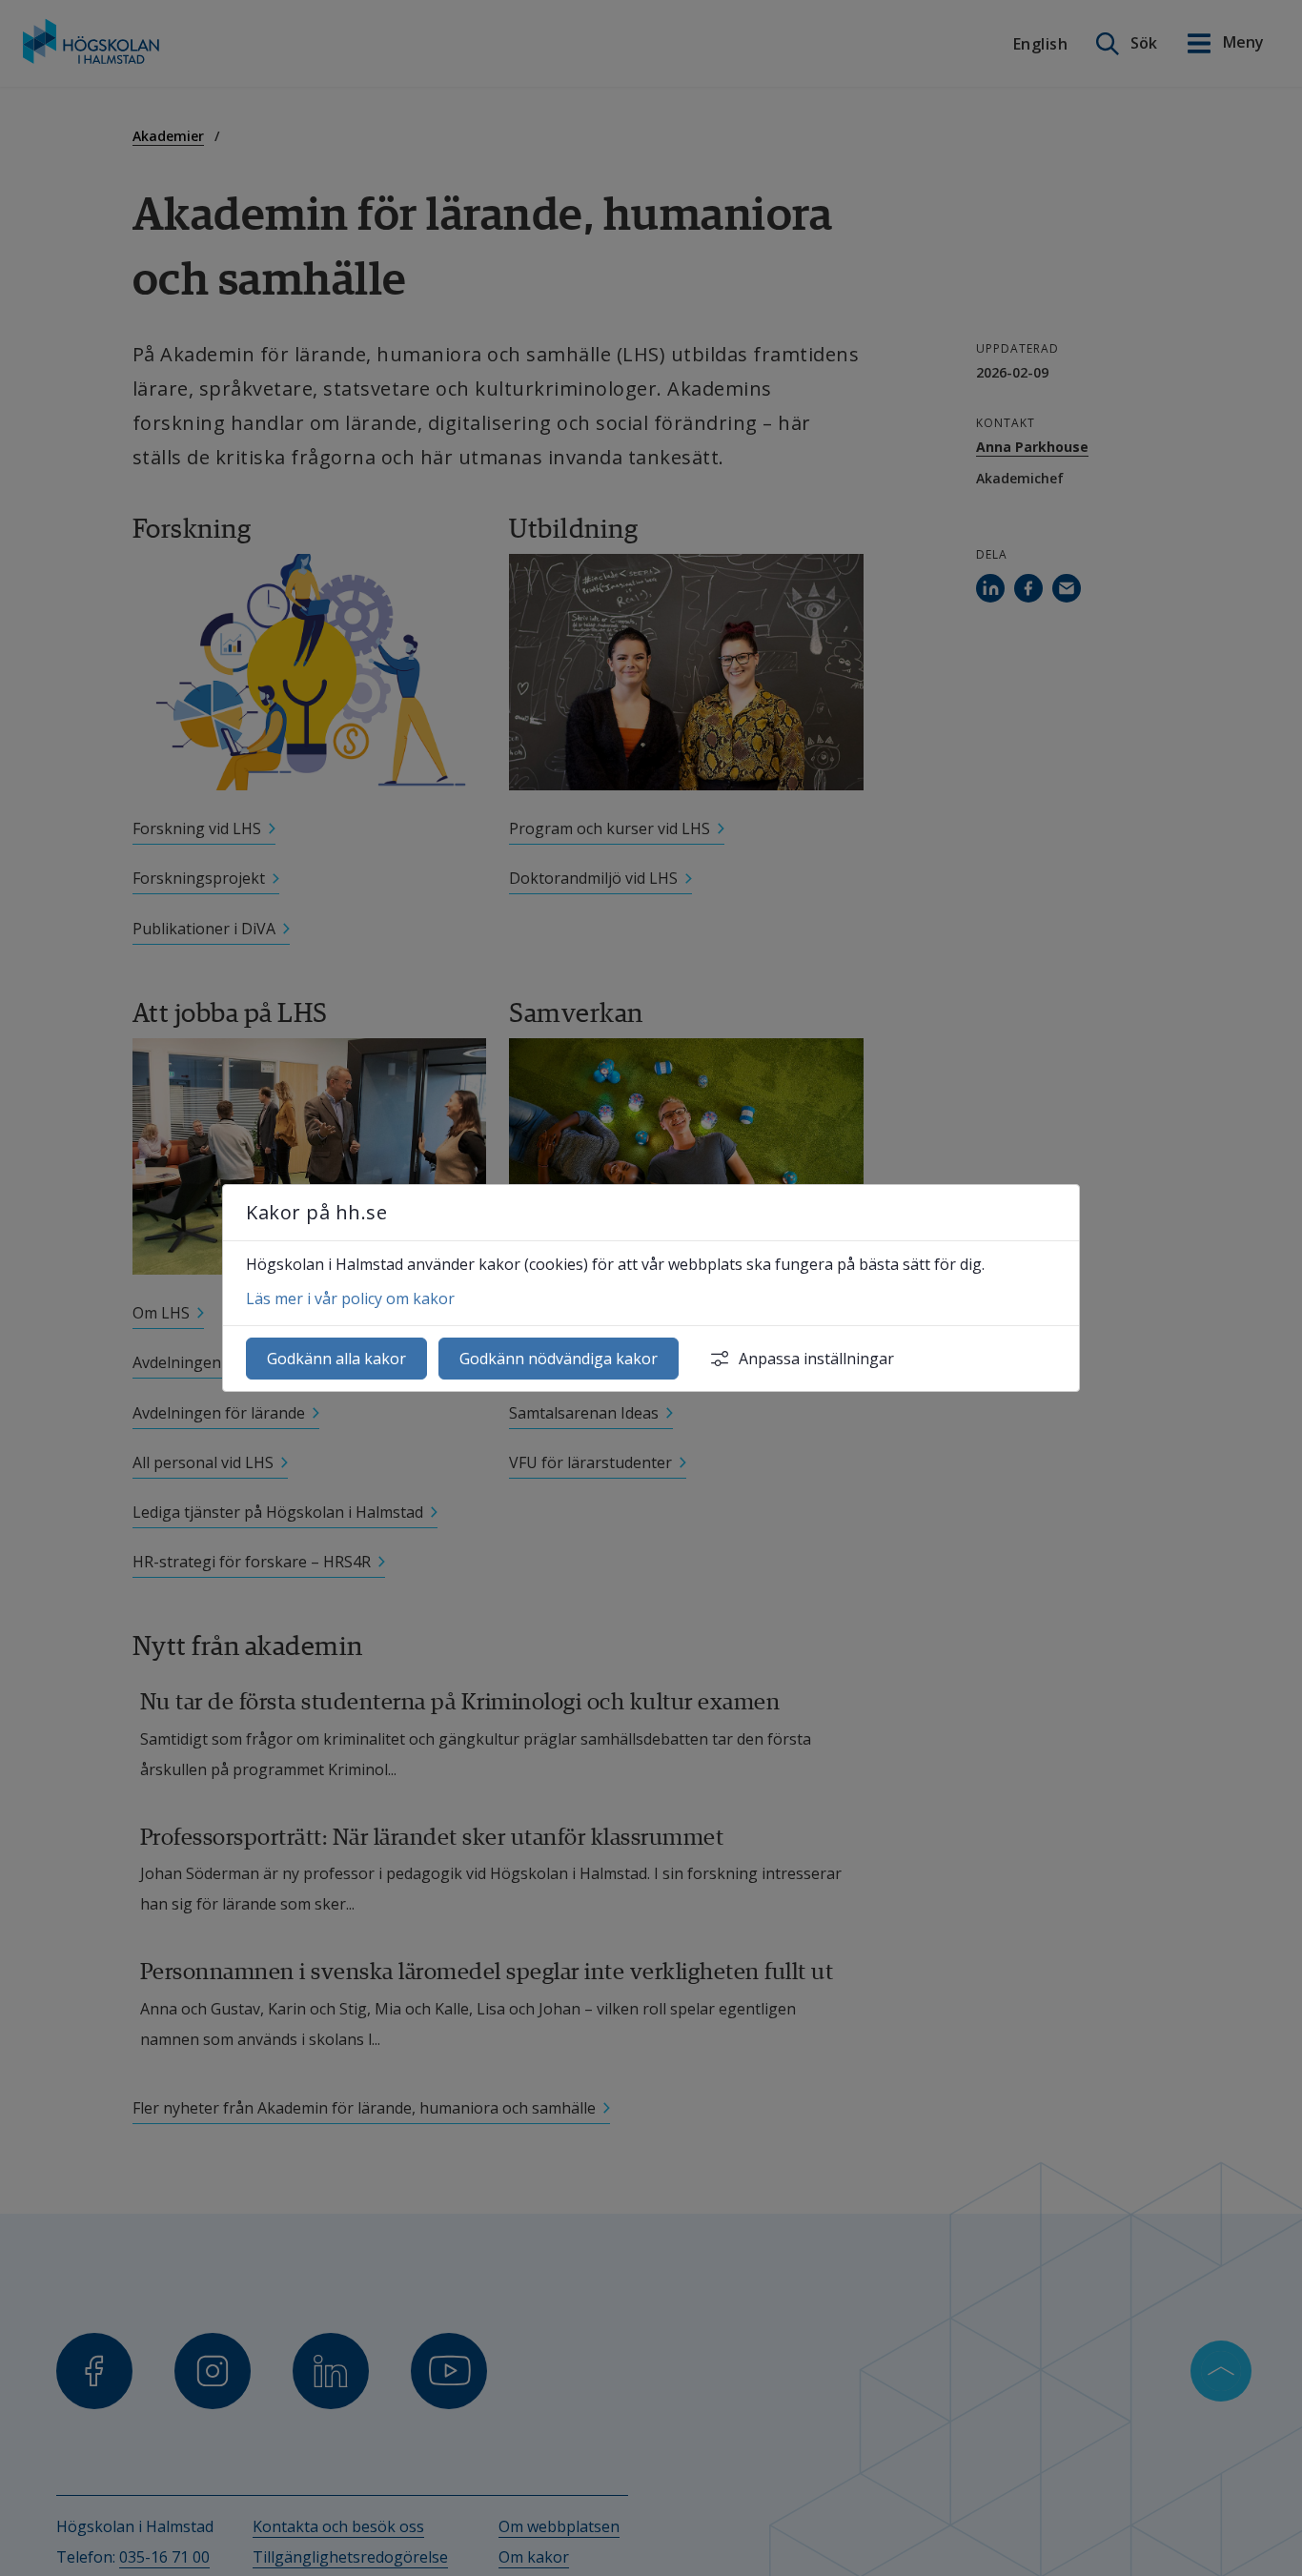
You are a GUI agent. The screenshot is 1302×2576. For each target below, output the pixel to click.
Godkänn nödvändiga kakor (559, 1359)
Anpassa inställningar (816, 1359)
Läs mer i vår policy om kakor (350, 1298)
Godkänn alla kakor (336, 1359)
